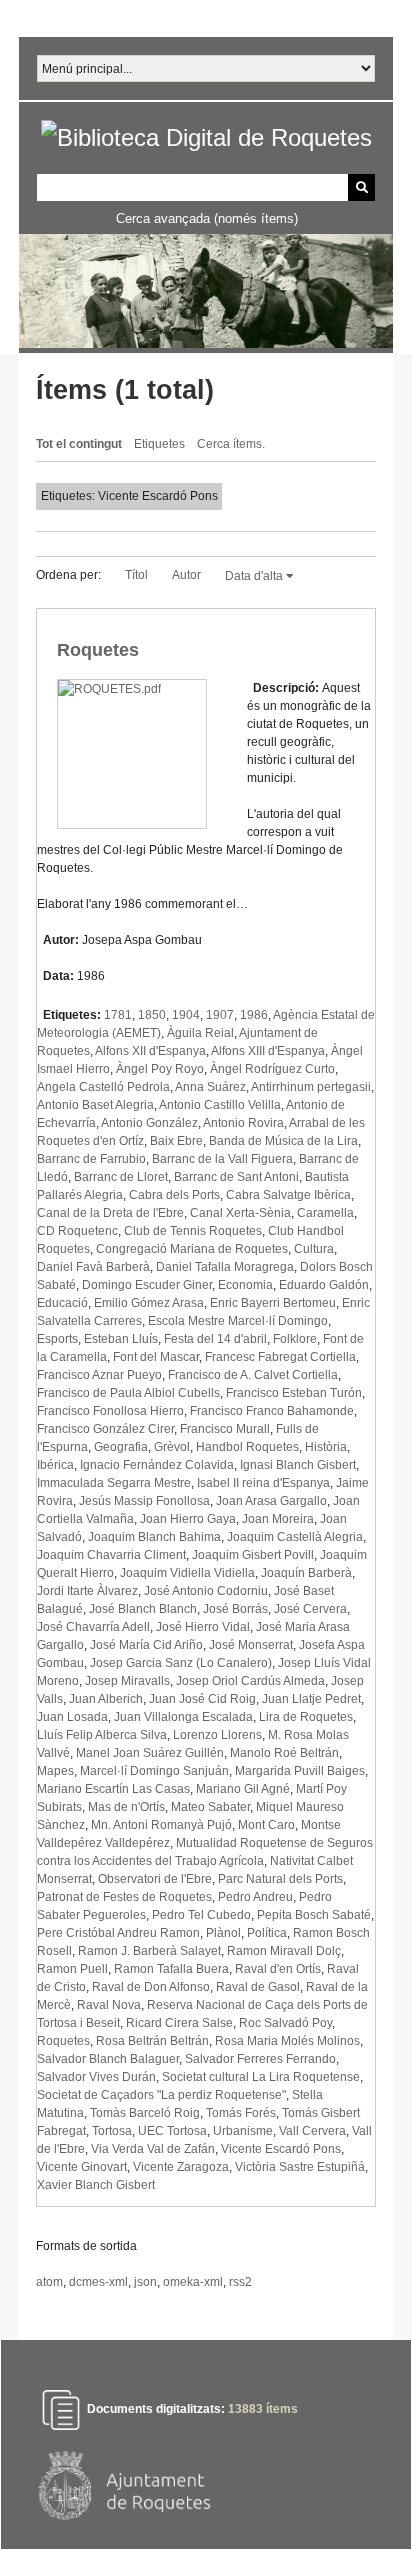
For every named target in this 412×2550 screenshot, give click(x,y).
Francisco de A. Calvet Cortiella (253, 1375)
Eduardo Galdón (324, 1285)
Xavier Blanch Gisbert (96, 2185)
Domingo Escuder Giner (147, 1285)
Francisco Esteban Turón (294, 1393)
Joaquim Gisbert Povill (253, 1555)
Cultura (314, 1249)
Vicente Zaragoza (181, 2167)
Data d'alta (255, 576)
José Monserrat (251, 1645)
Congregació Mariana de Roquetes (192, 1249)
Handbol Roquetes (247, 1447)
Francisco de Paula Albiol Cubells (128, 1393)
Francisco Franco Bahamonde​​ (272, 1411)
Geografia (121, 1447)
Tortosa (112, 2131)
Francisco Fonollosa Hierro (110, 1411)
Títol (136, 575)
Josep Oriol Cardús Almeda (250, 1681)
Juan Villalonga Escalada (183, 1717)
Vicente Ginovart (82, 2167)
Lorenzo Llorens (217, 1735)
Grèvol (172, 1447)
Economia (245, 1285)
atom (49, 2282)
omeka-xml (193, 2282)
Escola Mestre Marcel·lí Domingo (238, 1321)
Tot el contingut (79, 444)
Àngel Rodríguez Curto (272, 1069)
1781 (118, 1015)
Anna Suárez (210, 1087)
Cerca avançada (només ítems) (207, 218)
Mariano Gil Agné (243, 1789)
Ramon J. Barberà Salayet (149, 1951)
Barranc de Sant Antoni (236, 1177)
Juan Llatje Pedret (311, 1699)
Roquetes (98, 650)
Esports (57, 1339)
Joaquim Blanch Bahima (154, 1537)
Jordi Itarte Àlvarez (87, 1591)
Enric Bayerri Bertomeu (273, 1303)
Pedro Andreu (255, 1897)
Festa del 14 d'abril (215, 1339)
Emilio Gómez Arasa (149, 1303)
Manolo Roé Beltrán (284, 1753)
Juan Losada (72, 1717)
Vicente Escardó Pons (281, 2149)
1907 (220, 1015)
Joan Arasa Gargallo (271, 1501)
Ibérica (55, 1465)
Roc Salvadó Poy (285, 2023)
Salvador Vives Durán (96, 2077)
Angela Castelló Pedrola (103, 1087)
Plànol (223, 1933)
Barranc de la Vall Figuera (222, 1159)
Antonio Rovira (243, 1123)
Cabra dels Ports (174, 1195)
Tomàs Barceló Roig (145, 2113)
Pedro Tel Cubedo (201, 1915)
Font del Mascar (156, 1357)
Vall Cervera (312, 2131)
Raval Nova (109, 2005)
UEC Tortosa (172, 2131)
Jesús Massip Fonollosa (144, 1501)
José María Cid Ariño (146, 1645)
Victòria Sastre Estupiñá (300, 2167)
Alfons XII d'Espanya (150, 1051)
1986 (254, 1015)
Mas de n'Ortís (126, 1807)
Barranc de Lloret (121, 1177)
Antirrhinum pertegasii (311, 1087)
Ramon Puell (72, 1969)
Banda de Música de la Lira (283, 1141)
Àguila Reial (200, 1033)
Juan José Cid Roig (202, 1699)
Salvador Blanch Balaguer (108, 2059)
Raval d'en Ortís (278, 1969)
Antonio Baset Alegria (95, 1105)
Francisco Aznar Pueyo (99, 1375)
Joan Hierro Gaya (188, 1519)
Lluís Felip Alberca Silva (102, 1735)
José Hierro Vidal (203, 1627)
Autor (186, 575)
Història (326, 1447)
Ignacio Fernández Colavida (157, 1465)
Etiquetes (159, 444)
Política (267, 1933)
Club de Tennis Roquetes (193, 1231)
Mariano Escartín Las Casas (113, 1789)
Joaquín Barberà (306, 1573)
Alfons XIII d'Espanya (268, 1051)
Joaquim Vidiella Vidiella (187, 1573)
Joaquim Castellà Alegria (295, 1537)
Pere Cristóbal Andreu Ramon (118, 1933)
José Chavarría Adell (93, 1627)
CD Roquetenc (77, 1231)
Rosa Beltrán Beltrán (152, 2041)
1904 (186, 1015)
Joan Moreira (278, 1519)
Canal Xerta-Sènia (240, 1213)
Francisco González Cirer (105, 1429)
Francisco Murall (225, 1429)
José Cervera (310, 1609)
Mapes (55, 1771)
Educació (62, 1303)
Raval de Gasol (258, 1987)
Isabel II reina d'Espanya (263, 1483)
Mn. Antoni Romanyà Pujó (161, 1825)
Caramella (325, 1213)
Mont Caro (266, 1825)
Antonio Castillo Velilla (220, 1105)
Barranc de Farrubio (91, 1159)
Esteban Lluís (121, 1339)
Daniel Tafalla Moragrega (225, 1267)
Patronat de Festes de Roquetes (124, 1897)
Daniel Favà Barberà (93, 1267)
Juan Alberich (106, 1699)
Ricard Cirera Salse (179, 2023)
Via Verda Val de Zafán (153, 2149)
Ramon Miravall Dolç (284, 1951)
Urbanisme (243, 2131)
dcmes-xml (98, 2282)
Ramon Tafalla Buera (171, 1969)
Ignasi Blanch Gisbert (298, 1465)
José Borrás (235, 1609)
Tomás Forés (241, 2113)
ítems (263, 2409)
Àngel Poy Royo (160, 1069)
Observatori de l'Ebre (155, 1879)
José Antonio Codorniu (206, 1591)
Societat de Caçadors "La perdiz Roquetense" (161, 2095)
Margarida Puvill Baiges (300, 1771)
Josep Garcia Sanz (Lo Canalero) (181, 1663)
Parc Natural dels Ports (280, 1879)
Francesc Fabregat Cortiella (280, 1357)
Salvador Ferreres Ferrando (260, 2059)
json (145, 2282)
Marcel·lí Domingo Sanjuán (154, 1771)
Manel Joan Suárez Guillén (150, 1753)
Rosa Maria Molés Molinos (287, 2041)
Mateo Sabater (210, 1807)
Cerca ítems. (231, 444)
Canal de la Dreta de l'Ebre (110, 1213)
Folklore (295, 1339)
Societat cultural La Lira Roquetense (261, 2077)
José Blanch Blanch (143, 1609)
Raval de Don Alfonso (151, 1987)
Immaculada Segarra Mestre (114, 1483)
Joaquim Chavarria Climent (111, 1555)
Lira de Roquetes (306, 1717)
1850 (152, 1015)
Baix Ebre (176, 1141)
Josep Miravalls (127, 1681)
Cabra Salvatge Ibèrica (288, 1195)
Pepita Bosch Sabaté (314, 1915)
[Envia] (361, 187)
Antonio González (149, 1123)
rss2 (240, 2282)
